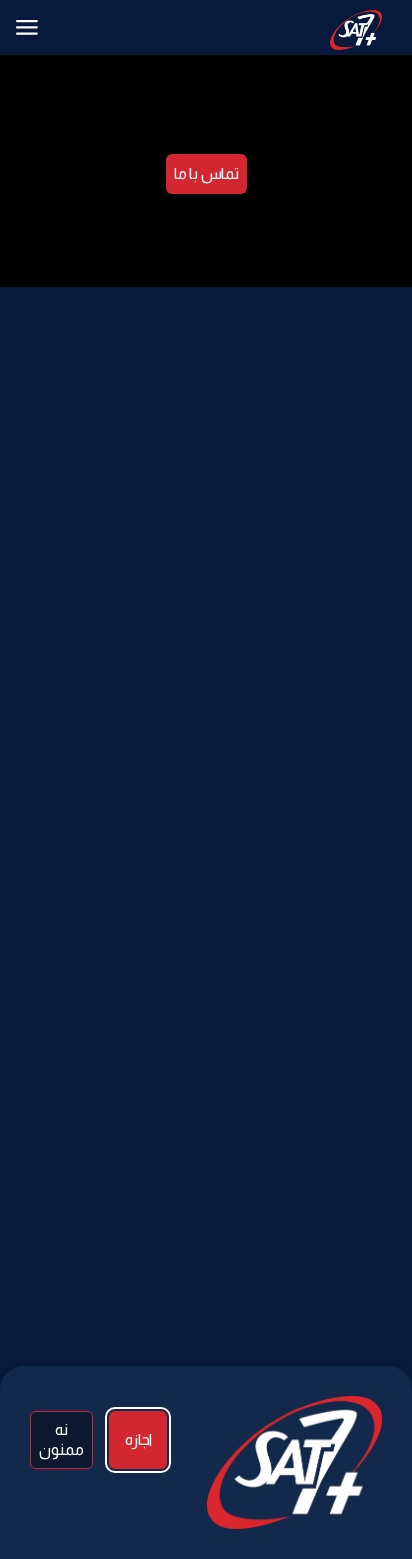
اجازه (138, 1439)
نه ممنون (61, 1439)
